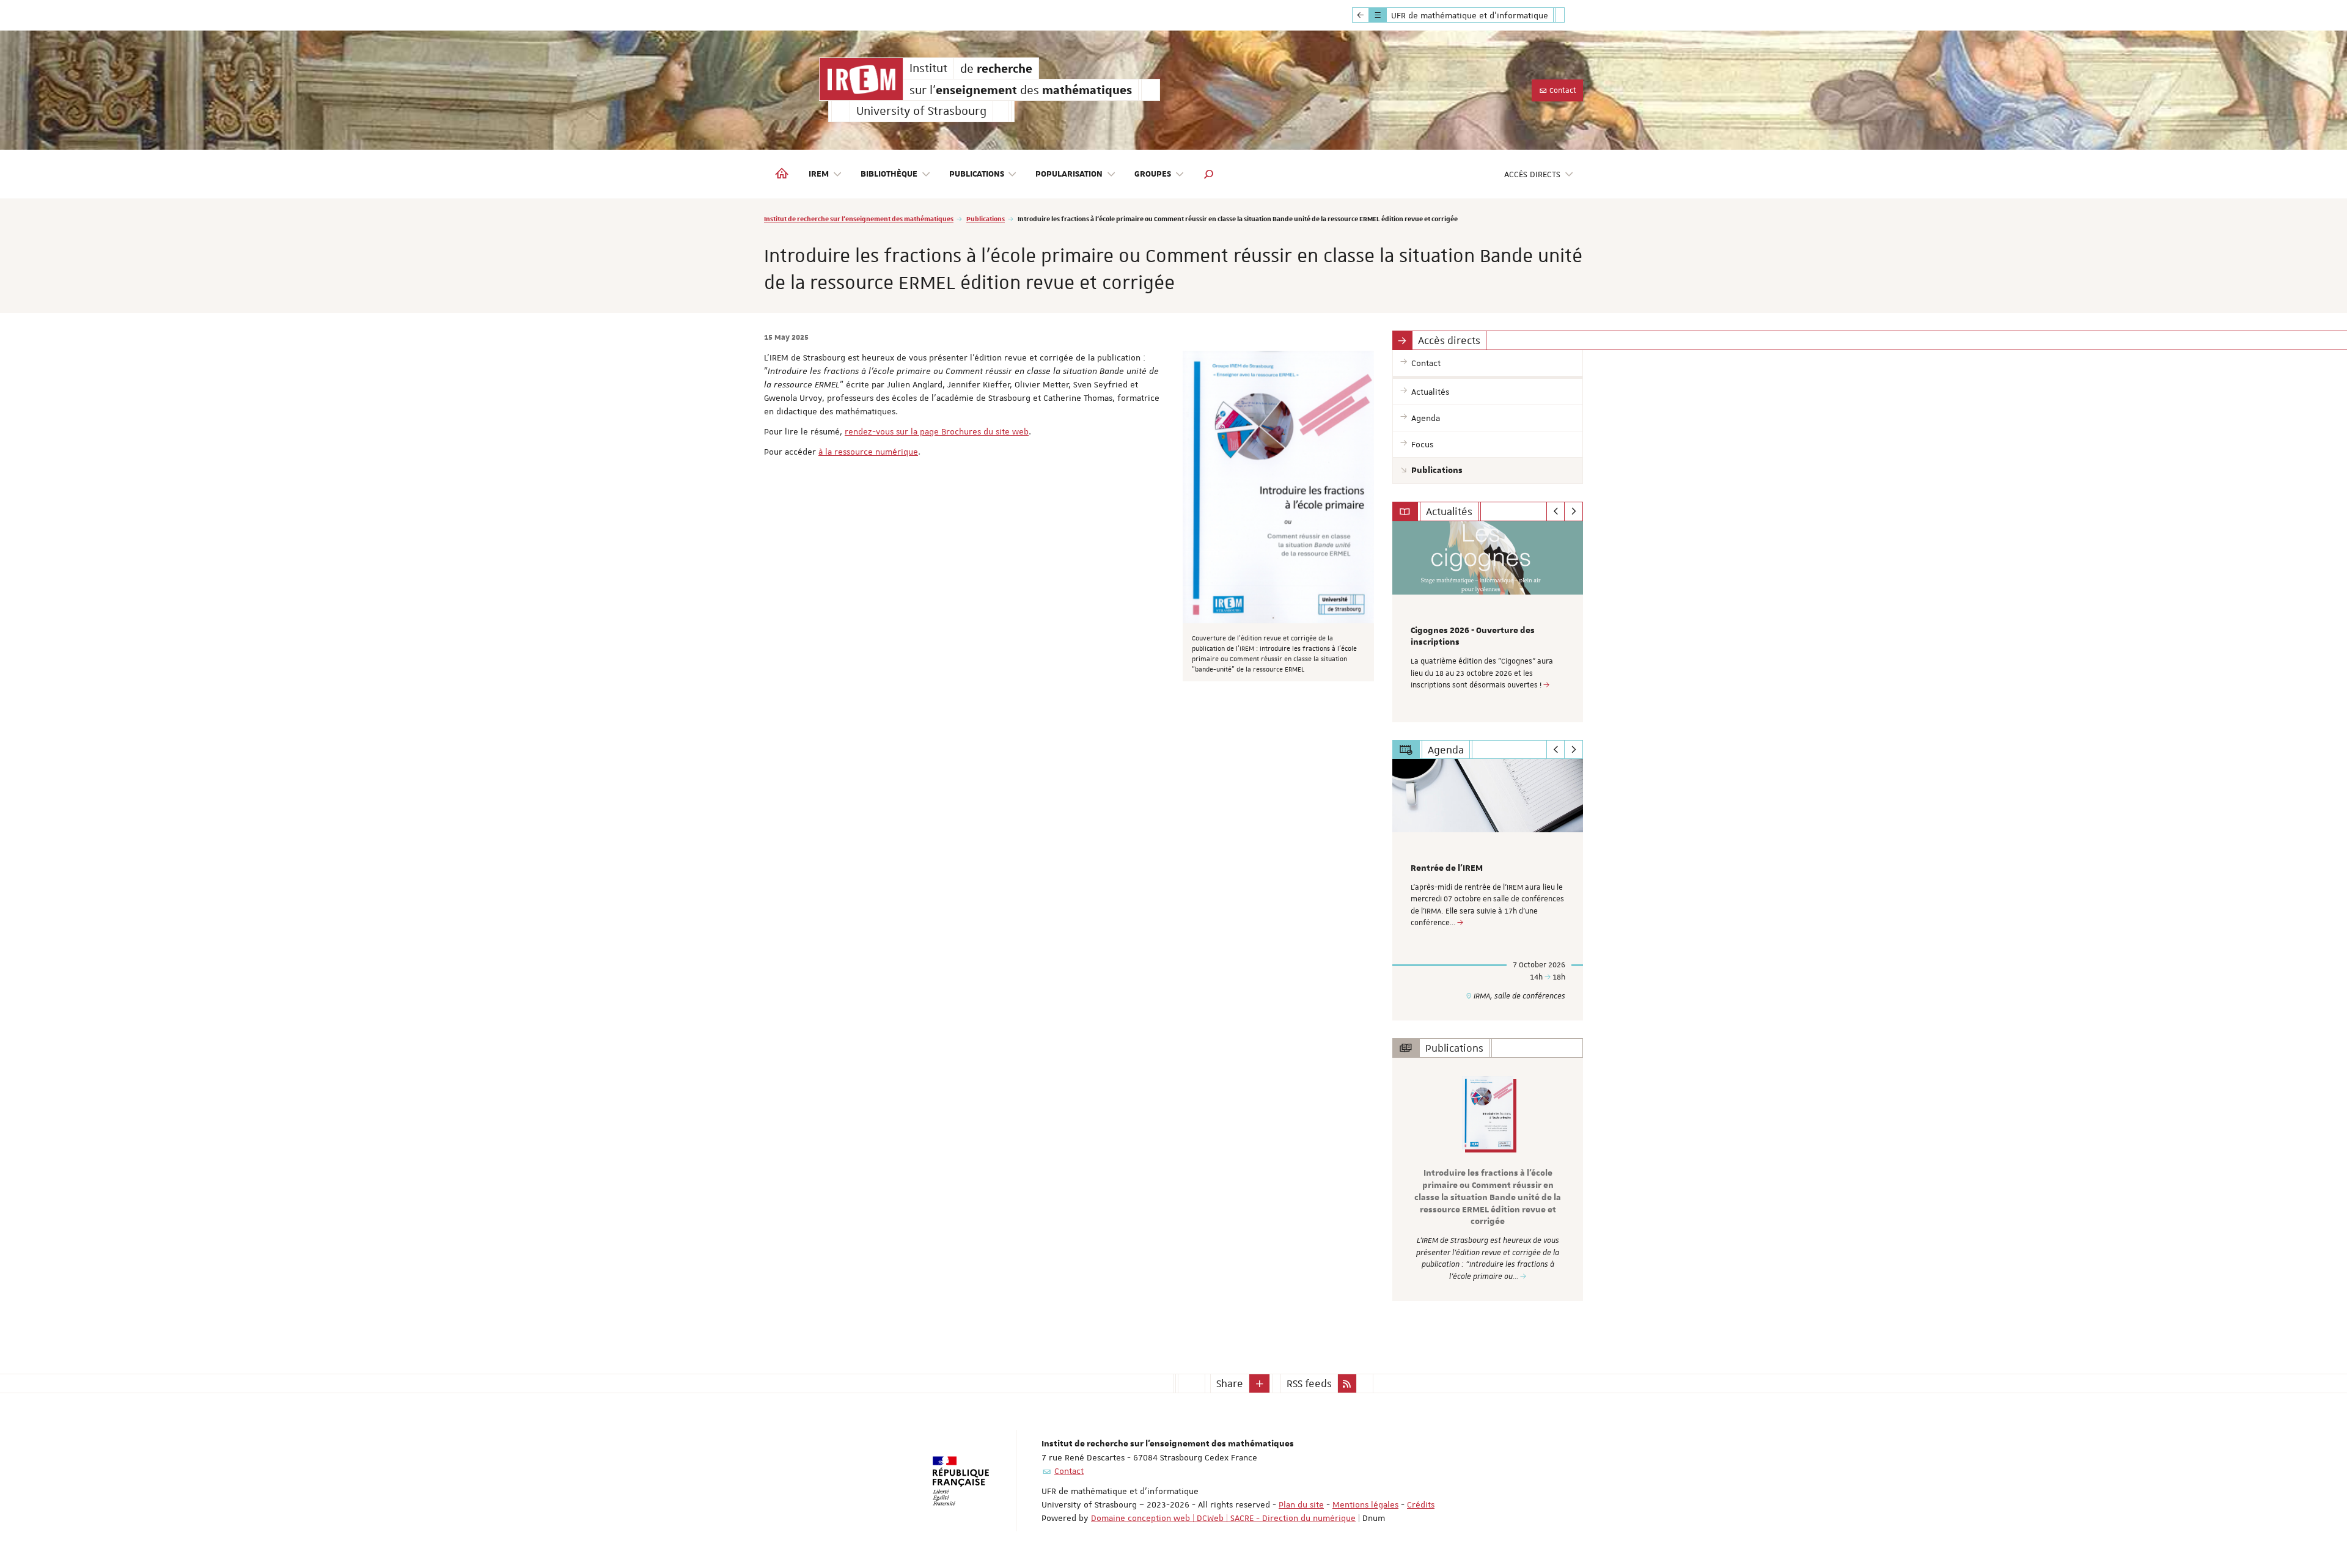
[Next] (1574, 511)
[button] (1209, 174)
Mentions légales (1365, 1504)
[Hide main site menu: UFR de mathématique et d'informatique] (1569, 15)
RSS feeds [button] (1309, 1383)
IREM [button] (819, 174)
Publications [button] (977, 174)
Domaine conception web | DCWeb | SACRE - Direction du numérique (1223, 1518)
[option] (1488, 622)
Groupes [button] (1153, 174)
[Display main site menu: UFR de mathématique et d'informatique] (1361, 15)
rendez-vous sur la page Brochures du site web (937, 431)
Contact (1562, 90)
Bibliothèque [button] (889, 174)
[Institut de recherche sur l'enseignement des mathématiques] (861, 79)
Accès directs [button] (1532, 174)
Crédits (1421, 1504)
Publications (986, 218)
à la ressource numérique (868, 452)
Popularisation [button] (1069, 174)
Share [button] (1230, 1383)
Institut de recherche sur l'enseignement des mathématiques (859, 218)
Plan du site (1301, 1504)
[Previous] (1556, 511)
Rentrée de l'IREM (1447, 868)
